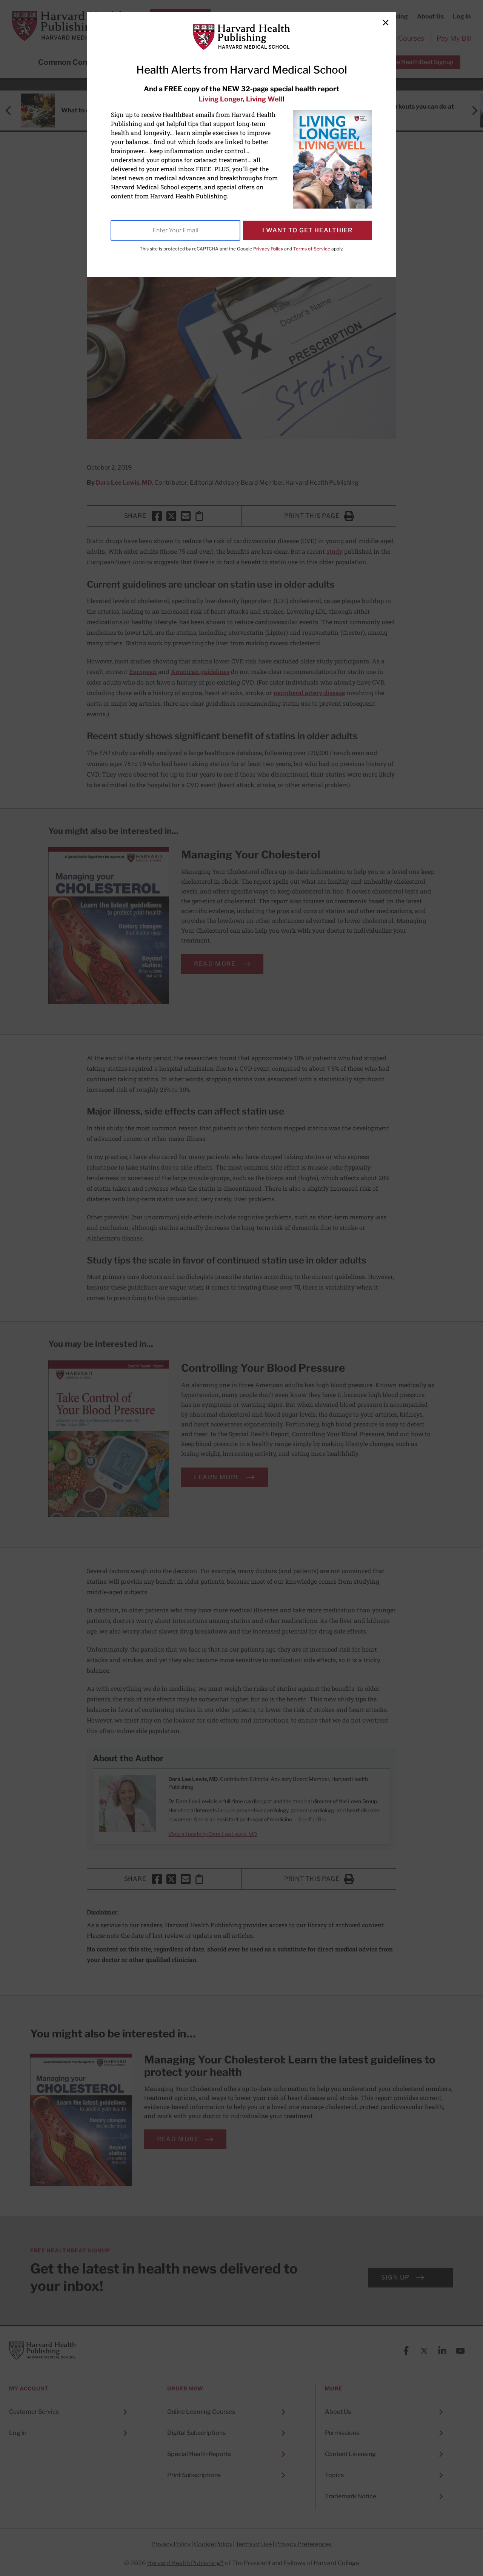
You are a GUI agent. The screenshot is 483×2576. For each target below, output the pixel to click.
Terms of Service (312, 249)
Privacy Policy (268, 249)
